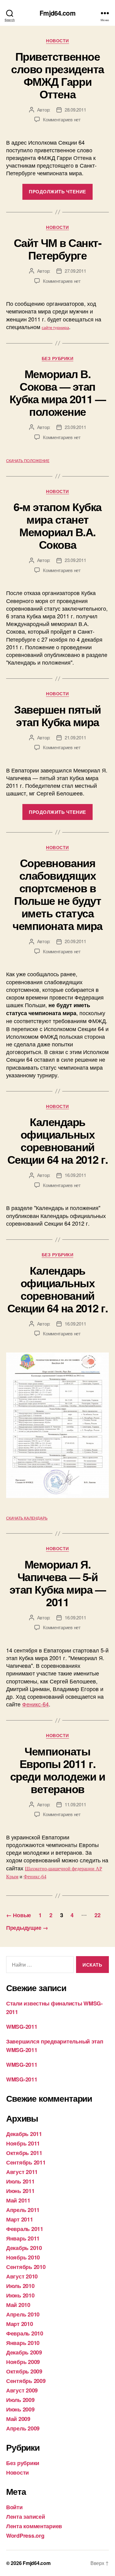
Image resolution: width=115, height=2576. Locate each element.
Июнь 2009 (20, 2409)
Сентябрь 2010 (26, 2267)
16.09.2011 (75, 1175)
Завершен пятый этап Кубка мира (57, 715)
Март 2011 (20, 2219)
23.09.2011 (75, 427)
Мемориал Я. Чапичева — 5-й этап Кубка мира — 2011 (58, 1583)
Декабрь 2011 (24, 2134)
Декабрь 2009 (24, 2352)
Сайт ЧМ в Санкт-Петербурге (57, 249)
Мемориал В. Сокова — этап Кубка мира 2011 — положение (58, 392)
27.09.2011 (75, 271)
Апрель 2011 (23, 2210)
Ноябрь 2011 (23, 2143)
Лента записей (26, 2517)
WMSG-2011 (22, 2027)
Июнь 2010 (20, 2295)
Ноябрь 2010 (23, 2257)
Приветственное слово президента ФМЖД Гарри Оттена (57, 75)
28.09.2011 (75, 110)
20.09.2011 (75, 941)
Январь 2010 (23, 2343)
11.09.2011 (75, 1804)
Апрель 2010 (23, 2314)
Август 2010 (22, 2276)
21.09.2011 (75, 737)
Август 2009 (22, 2390)
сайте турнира (55, 328)
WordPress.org (25, 2536)
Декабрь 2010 (24, 2248)
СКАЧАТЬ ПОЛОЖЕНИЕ (28, 461)
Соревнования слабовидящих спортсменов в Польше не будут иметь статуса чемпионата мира (57, 894)
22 (97, 1915)
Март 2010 (20, 2324)
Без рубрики (58, 359)
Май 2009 (18, 2419)
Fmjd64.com (57, 13)
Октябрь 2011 (24, 2153)
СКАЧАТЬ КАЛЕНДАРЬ (27, 1518)
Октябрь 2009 (24, 2371)
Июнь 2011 (20, 2191)
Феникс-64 (35, 1704)
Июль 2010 (20, 2286)
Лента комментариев (34, 2526)
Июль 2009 (20, 2400)
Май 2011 (18, 2200)
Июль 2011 (20, 2181)
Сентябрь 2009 (26, 2381)
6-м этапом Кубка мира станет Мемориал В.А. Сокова (57, 525)
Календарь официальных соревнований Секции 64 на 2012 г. (57, 1140)
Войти (14, 2507)
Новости (57, 41)
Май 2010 (18, 2305)
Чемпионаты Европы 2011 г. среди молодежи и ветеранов (57, 1770)
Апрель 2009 (23, 2428)
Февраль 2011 (25, 2229)
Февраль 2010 (25, 2333)
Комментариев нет (62, 119)
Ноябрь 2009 (23, 2362)
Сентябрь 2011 (26, 2162)
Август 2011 (22, 2172)
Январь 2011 (23, 2238)
